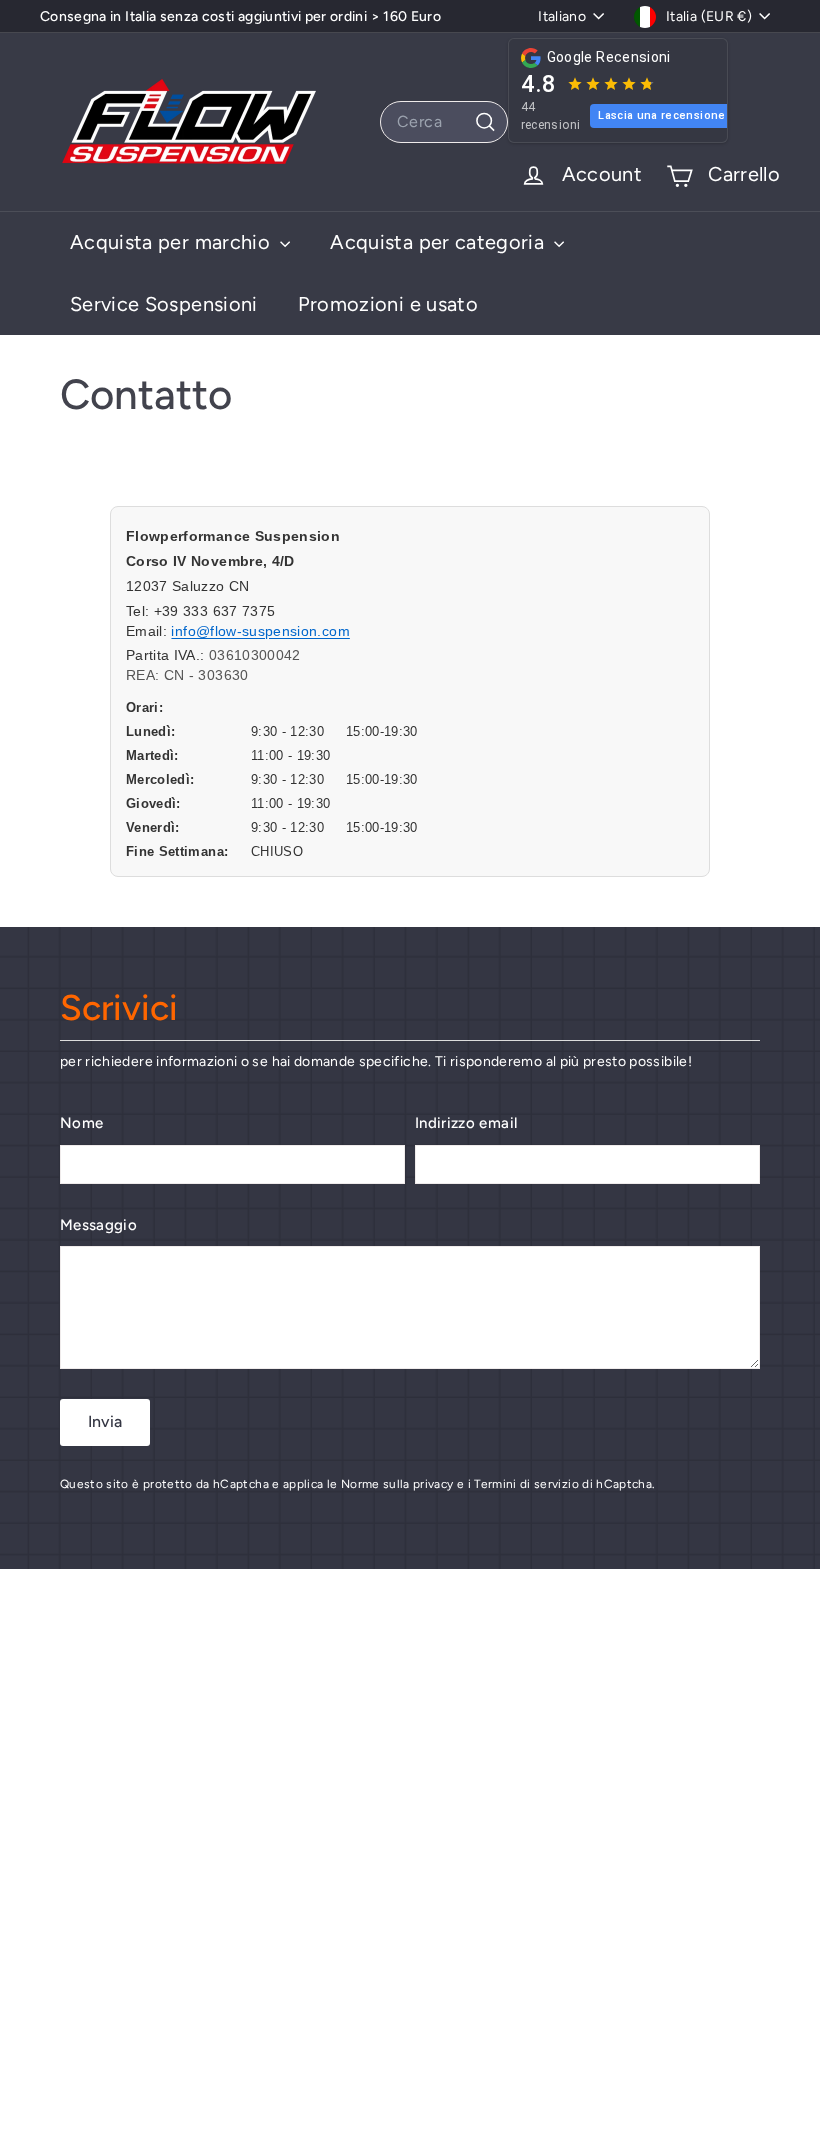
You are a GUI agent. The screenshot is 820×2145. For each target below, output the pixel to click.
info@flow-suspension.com (260, 631)
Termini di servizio (526, 1484)
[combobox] (444, 122)
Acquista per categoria (439, 242)
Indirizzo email (466, 1123)
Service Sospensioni (164, 304)
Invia (105, 1421)
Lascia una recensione (661, 115)
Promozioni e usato (388, 304)
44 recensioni (551, 116)
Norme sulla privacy (397, 1484)
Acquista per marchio (172, 242)
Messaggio (98, 1225)
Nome (81, 1123)
